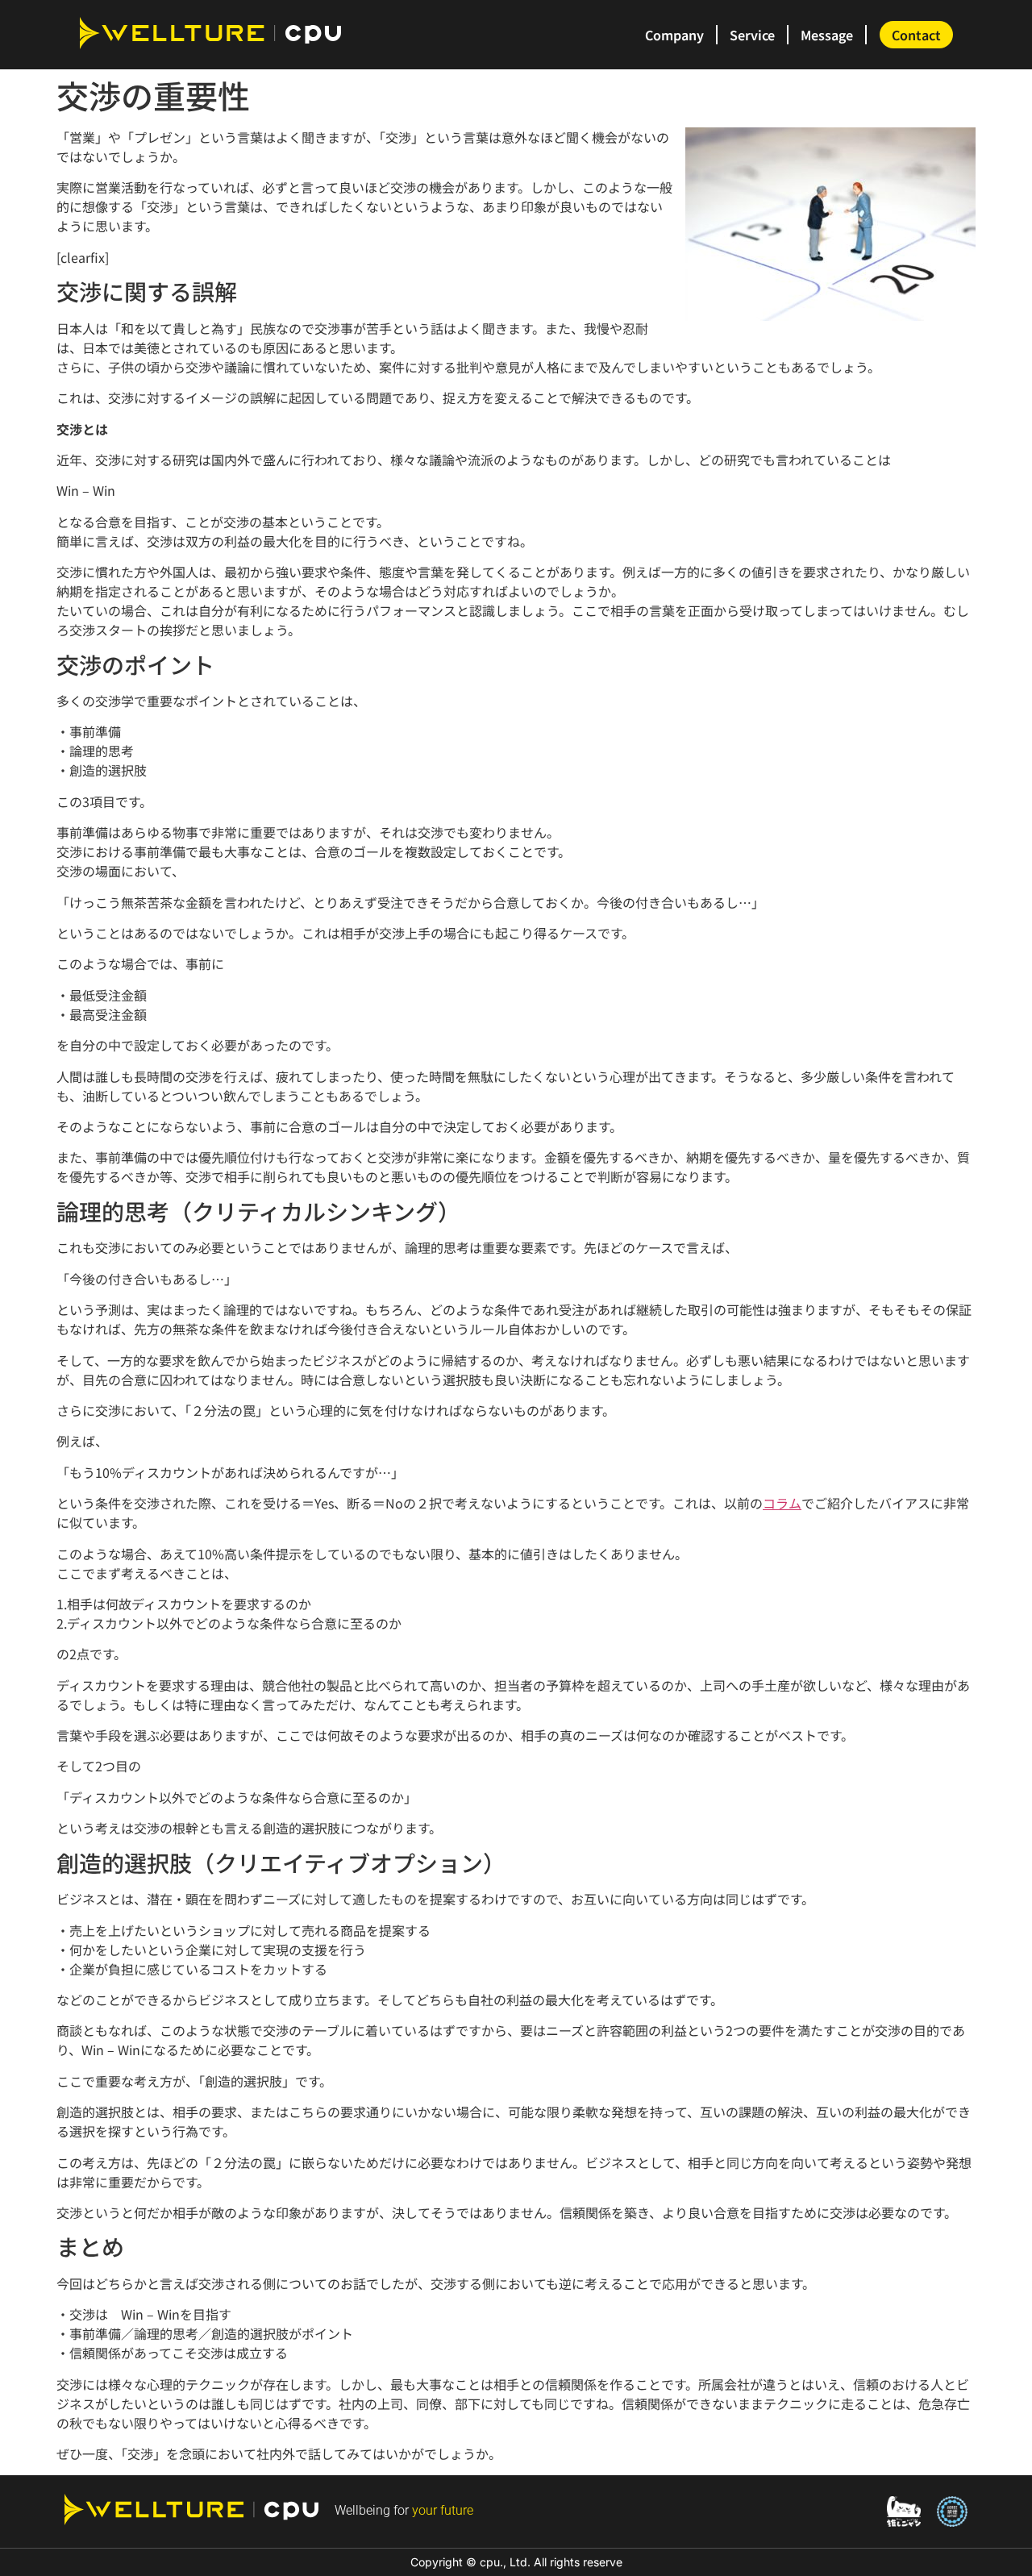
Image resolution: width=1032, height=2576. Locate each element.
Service (752, 35)
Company (674, 35)
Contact (916, 35)
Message (827, 35)
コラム (782, 1503)
